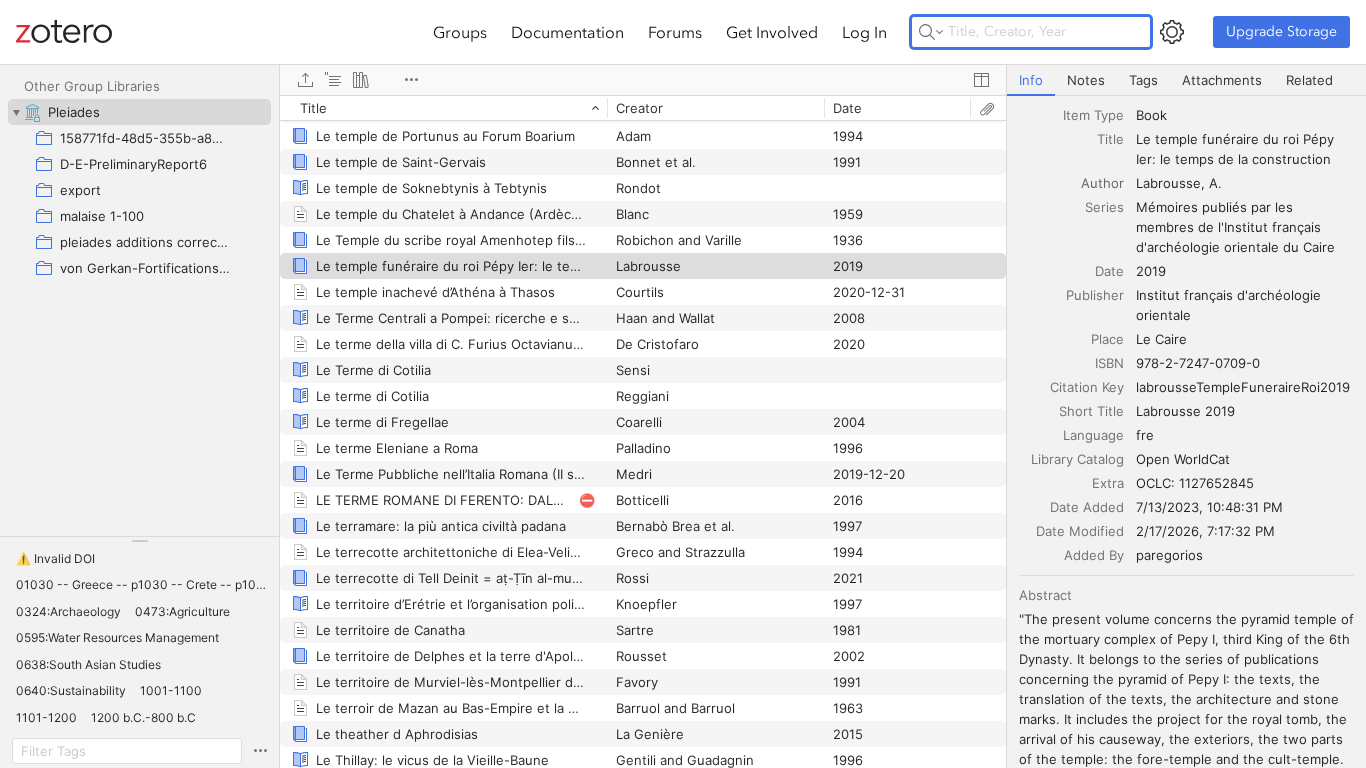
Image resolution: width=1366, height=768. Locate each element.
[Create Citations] (333, 80)
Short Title (1091, 411)
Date (1109, 271)
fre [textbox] (1145, 435)
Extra (1108, 483)
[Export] (305, 80)
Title (1110, 139)
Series (1104, 207)
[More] (411, 80)
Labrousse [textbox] (1168, 183)
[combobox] (1245, 115)
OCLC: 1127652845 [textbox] (1195, 483)
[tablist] (1186, 80)
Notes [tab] (1086, 80)
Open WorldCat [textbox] (1183, 459)
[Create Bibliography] (361, 80)
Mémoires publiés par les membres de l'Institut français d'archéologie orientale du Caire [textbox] (1235, 227)
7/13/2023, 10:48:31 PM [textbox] (1209, 507)
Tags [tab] (1143, 80)
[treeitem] (139, 112)
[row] (643, 108)
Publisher (1095, 295)
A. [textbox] (1215, 183)
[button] (55, 559)
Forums (675, 32)
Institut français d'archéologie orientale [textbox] (1230, 305)
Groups (460, 32)
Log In (864, 32)
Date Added (1087, 507)
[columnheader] (443, 108)
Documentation (567, 32)
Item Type (1093, 115)
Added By (1094, 555)
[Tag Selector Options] (260, 751)
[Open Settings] (1172, 32)
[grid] (643, 431)
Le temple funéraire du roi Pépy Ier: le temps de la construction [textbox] (1237, 149)
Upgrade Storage (1281, 31)
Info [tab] (1031, 80)
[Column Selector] (981, 80)
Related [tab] (1309, 80)
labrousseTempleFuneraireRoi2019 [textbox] (1243, 387)
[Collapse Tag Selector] (139, 541)
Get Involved (772, 32)
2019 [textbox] (1151, 271)
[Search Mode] (931, 32)
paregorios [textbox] (1169, 555)
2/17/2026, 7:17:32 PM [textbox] (1205, 531)
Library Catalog (1077, 459)
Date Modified (1080, 531)
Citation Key (1087, 387)
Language (1093, 435)
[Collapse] (16, 112)
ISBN (1109, 363)
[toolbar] (643, 80)
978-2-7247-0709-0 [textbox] (1198, 363)
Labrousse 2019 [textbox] (1185, 411)
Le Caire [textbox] (1161, 339)
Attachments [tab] (1222, 80)
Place (1107, 339)
